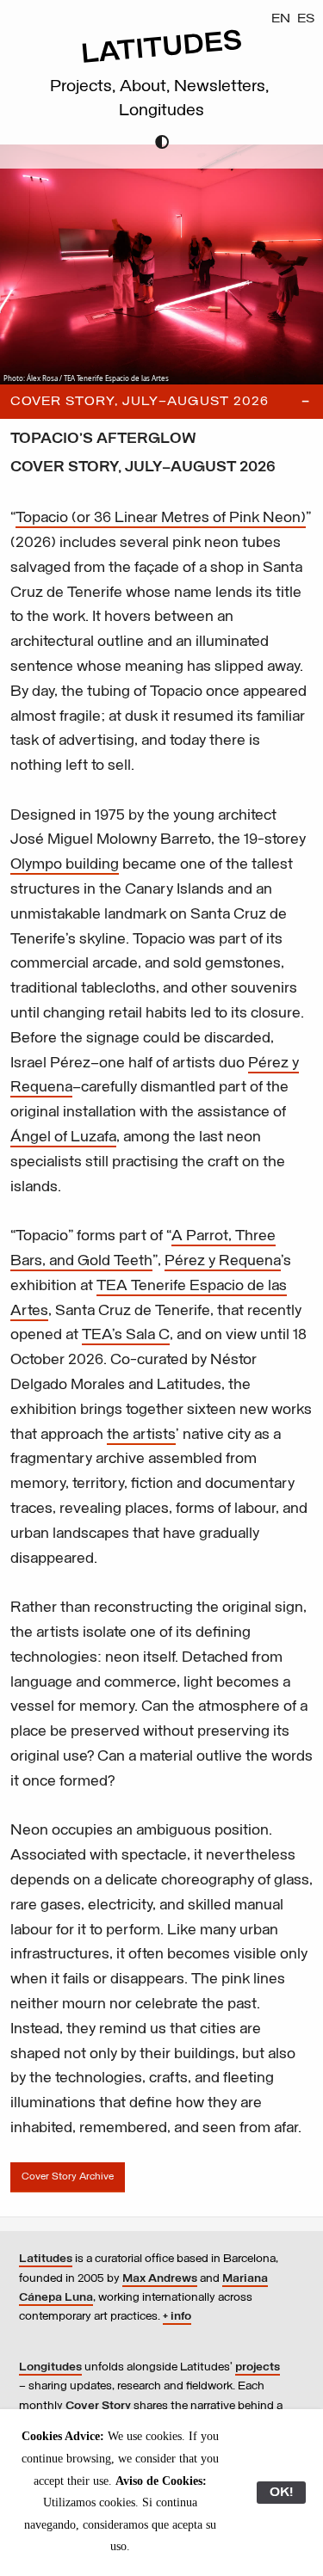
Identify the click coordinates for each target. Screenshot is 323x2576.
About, (147, 87)
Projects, (85, 87)
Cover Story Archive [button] (68, 2177)
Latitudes (46, 2259)
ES (306, 19)
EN (281, 19)
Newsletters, (224, 87)
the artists (141, 1436)
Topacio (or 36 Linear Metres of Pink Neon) (161, 519)
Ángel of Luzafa (63, 1138)
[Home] (162, 61)
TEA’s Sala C (126, 1336)
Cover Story (98, 2406)
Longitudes (161, 111)
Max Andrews (160, 2279)
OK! (281, 2493)
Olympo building (65, 865)
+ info (177, 2317)
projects (258, 2367)
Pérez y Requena (223, 1262)
